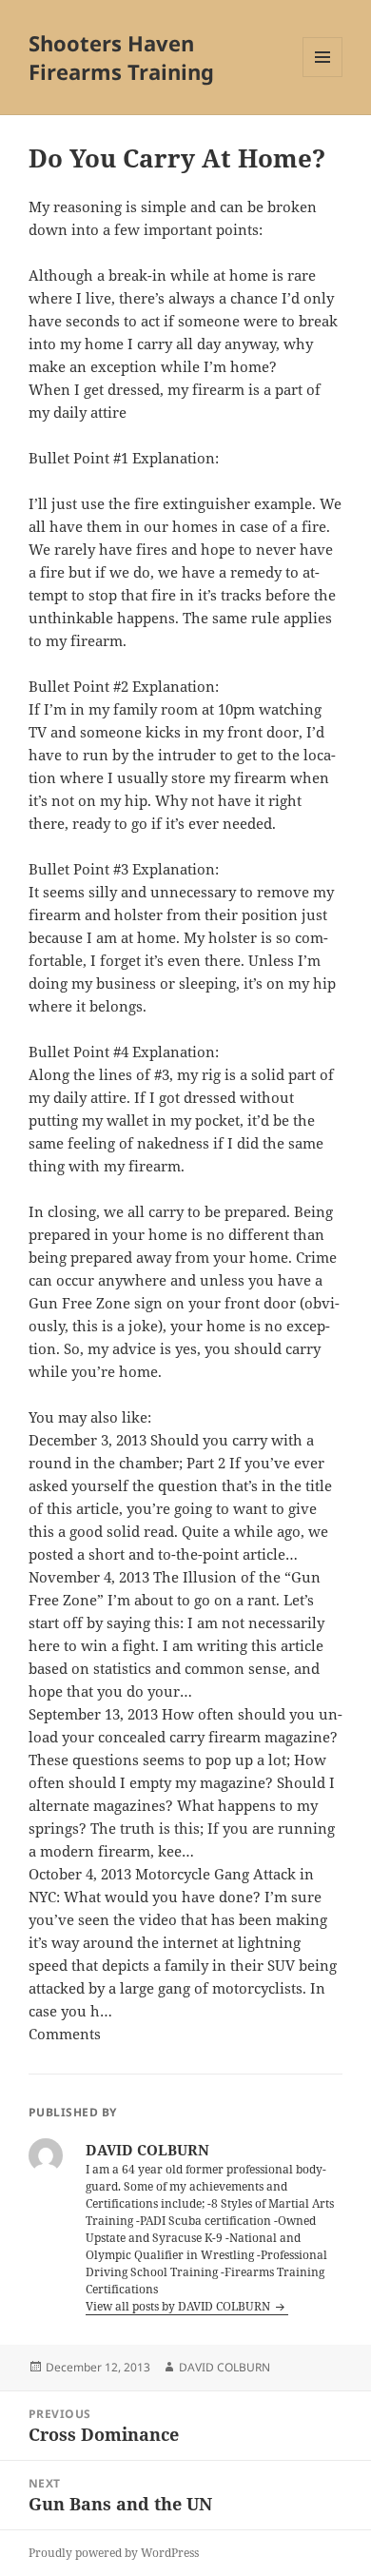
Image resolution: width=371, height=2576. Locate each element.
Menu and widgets (323, 77)
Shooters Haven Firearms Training (121, 57)
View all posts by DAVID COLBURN (179, 2306)
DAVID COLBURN (225, 2367)
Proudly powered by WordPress (114, 2553)
